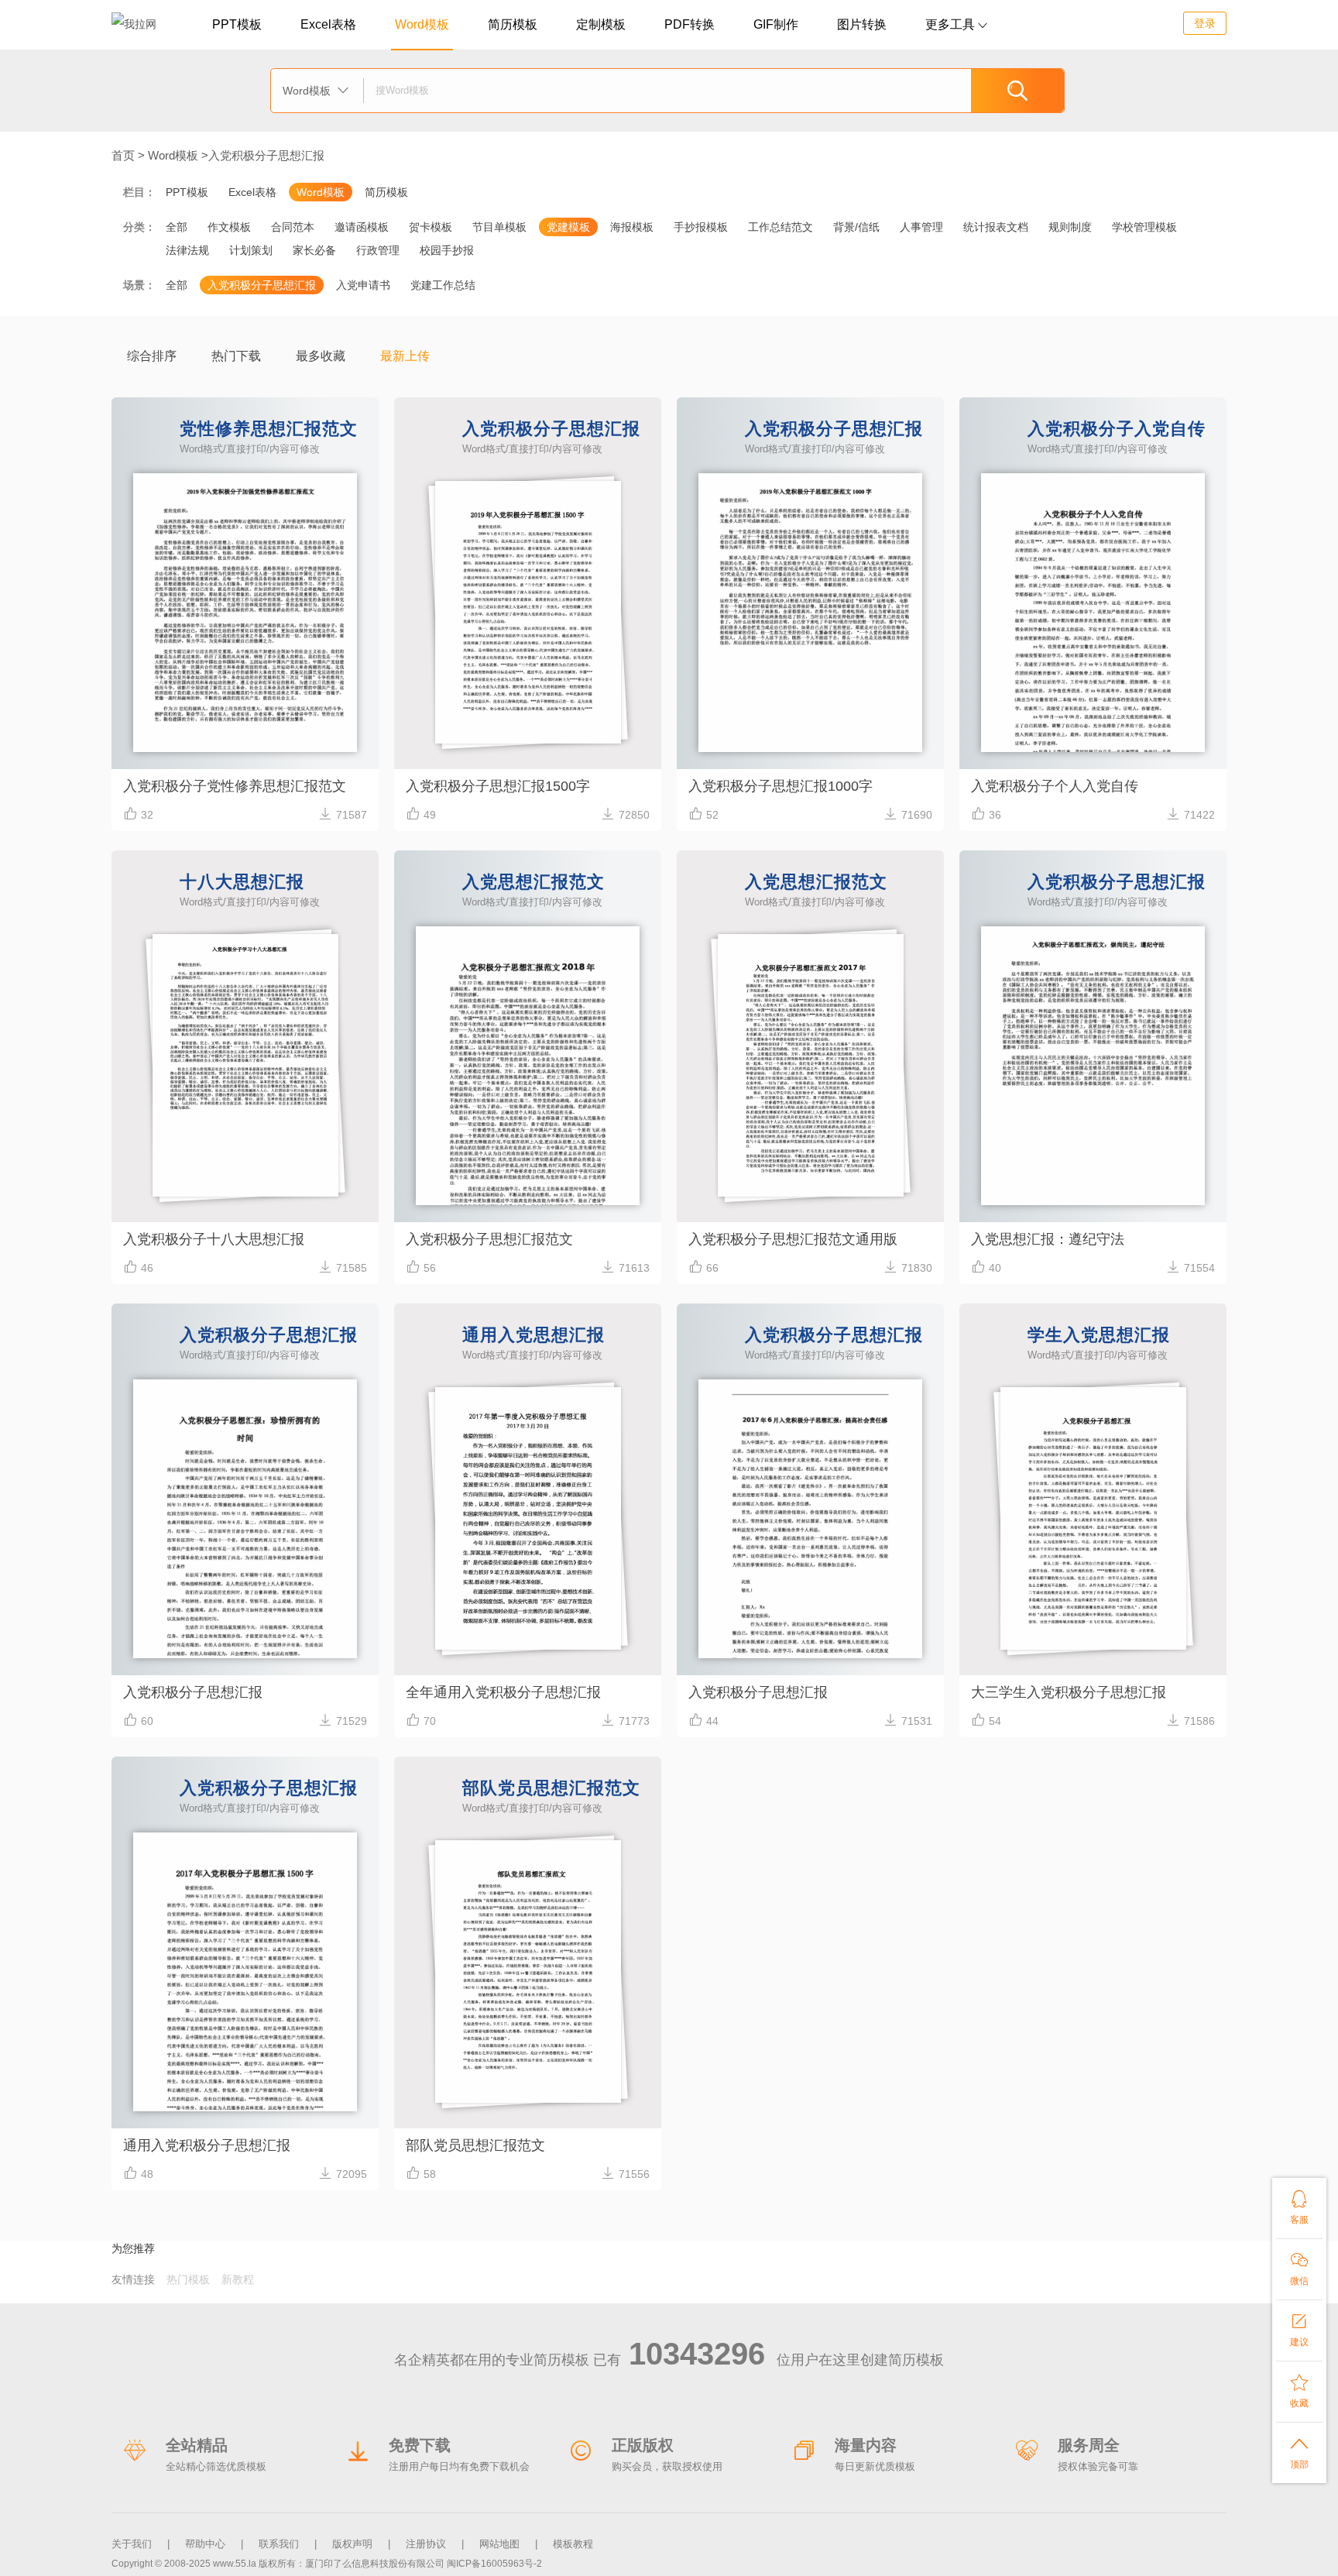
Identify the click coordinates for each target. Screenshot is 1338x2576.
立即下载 (245, 703)
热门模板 (188, 2279)
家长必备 (314, 250)
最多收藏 (321, 356)
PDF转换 (690, 24)
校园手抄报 (447, 250)
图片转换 (862, 24)
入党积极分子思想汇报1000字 (780, 786)
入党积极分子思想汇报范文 (489, 1239)
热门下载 (236, 356)
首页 (123, 155)
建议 (1299, 2330)
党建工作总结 (443, 285)
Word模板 (422, 24)
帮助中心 (205, 2544)
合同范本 (293, 227)
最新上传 (405, 356)
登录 (1205, 23)
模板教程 (573, 2544)
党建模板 (568, 227)
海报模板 (632, 227)
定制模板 (601, 24)
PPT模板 (237, 24)
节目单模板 (499, 227)
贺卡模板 (431, 227)
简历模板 (513, 24)
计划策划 (251, 250)
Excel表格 (328, 24)
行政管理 (378, 250)
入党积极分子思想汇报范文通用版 (793, 1239)
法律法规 (187, 250)
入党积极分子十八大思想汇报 (214, 1239)
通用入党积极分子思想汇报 (207, 2145)
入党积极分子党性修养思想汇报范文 (235, 786)
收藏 (1299, 2391)
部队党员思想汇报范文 (475, 2145)
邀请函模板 (362, 227)
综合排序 (152, 356)
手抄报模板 (701, 227)
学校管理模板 (1144, 227)
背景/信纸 (856, 227)
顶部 (1299, 2452)
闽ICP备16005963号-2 (494, 2564)
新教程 (238, 2279)
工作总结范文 (780, 227)
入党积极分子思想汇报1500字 (498, 786)
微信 (1299, 2269)
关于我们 (132, 2544)
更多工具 (956, 24)
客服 (1299, 2207)
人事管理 (921, 227)
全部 (177, 227)
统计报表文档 (996, 227)
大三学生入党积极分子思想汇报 (1069, 1692)
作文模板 (229, 227)
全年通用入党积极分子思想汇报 (503, 1692)
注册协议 (426, 2544)
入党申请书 (363, 285)
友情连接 (133, 2279)
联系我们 (279, 2544)
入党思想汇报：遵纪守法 (1048, 1239)
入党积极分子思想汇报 (266, 155)
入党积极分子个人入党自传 (1055, 786)
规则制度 (1070, 227)
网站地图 (499, 2544)
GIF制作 (776, 24)
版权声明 (352, 2544)
